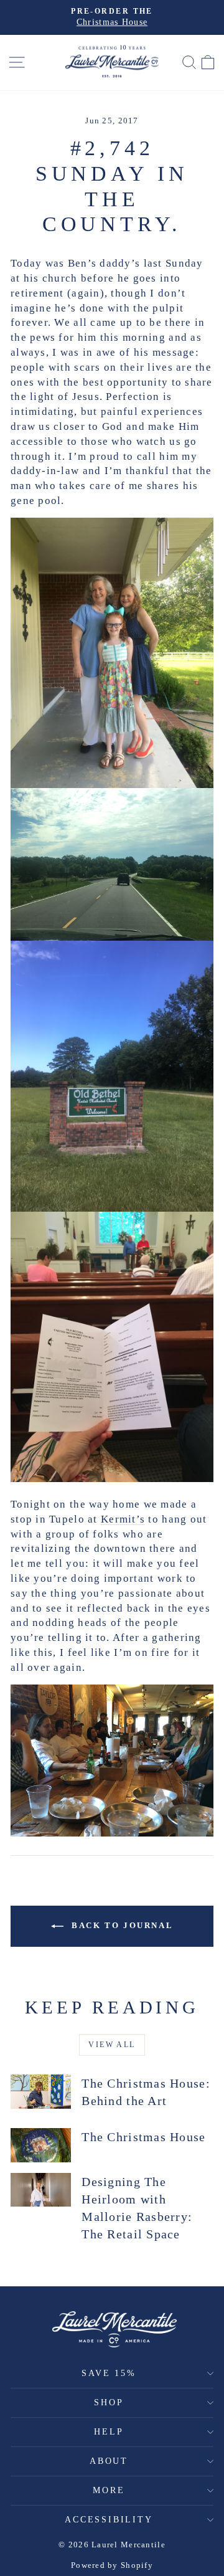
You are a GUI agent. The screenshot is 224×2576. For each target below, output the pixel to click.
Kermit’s (123, 1519)
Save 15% (109, 2373)
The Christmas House (143, 2137)
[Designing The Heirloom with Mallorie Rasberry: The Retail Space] (41, 2190)
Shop (109, 2403)
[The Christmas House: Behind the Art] (41, 2092)
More (109, 2490)
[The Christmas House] (41, 2145)
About (109, 2461)
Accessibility (109, 2520)
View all (112, 2045)
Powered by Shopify (112, 2565)
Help (109, 2432)
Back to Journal (121, 1925)
